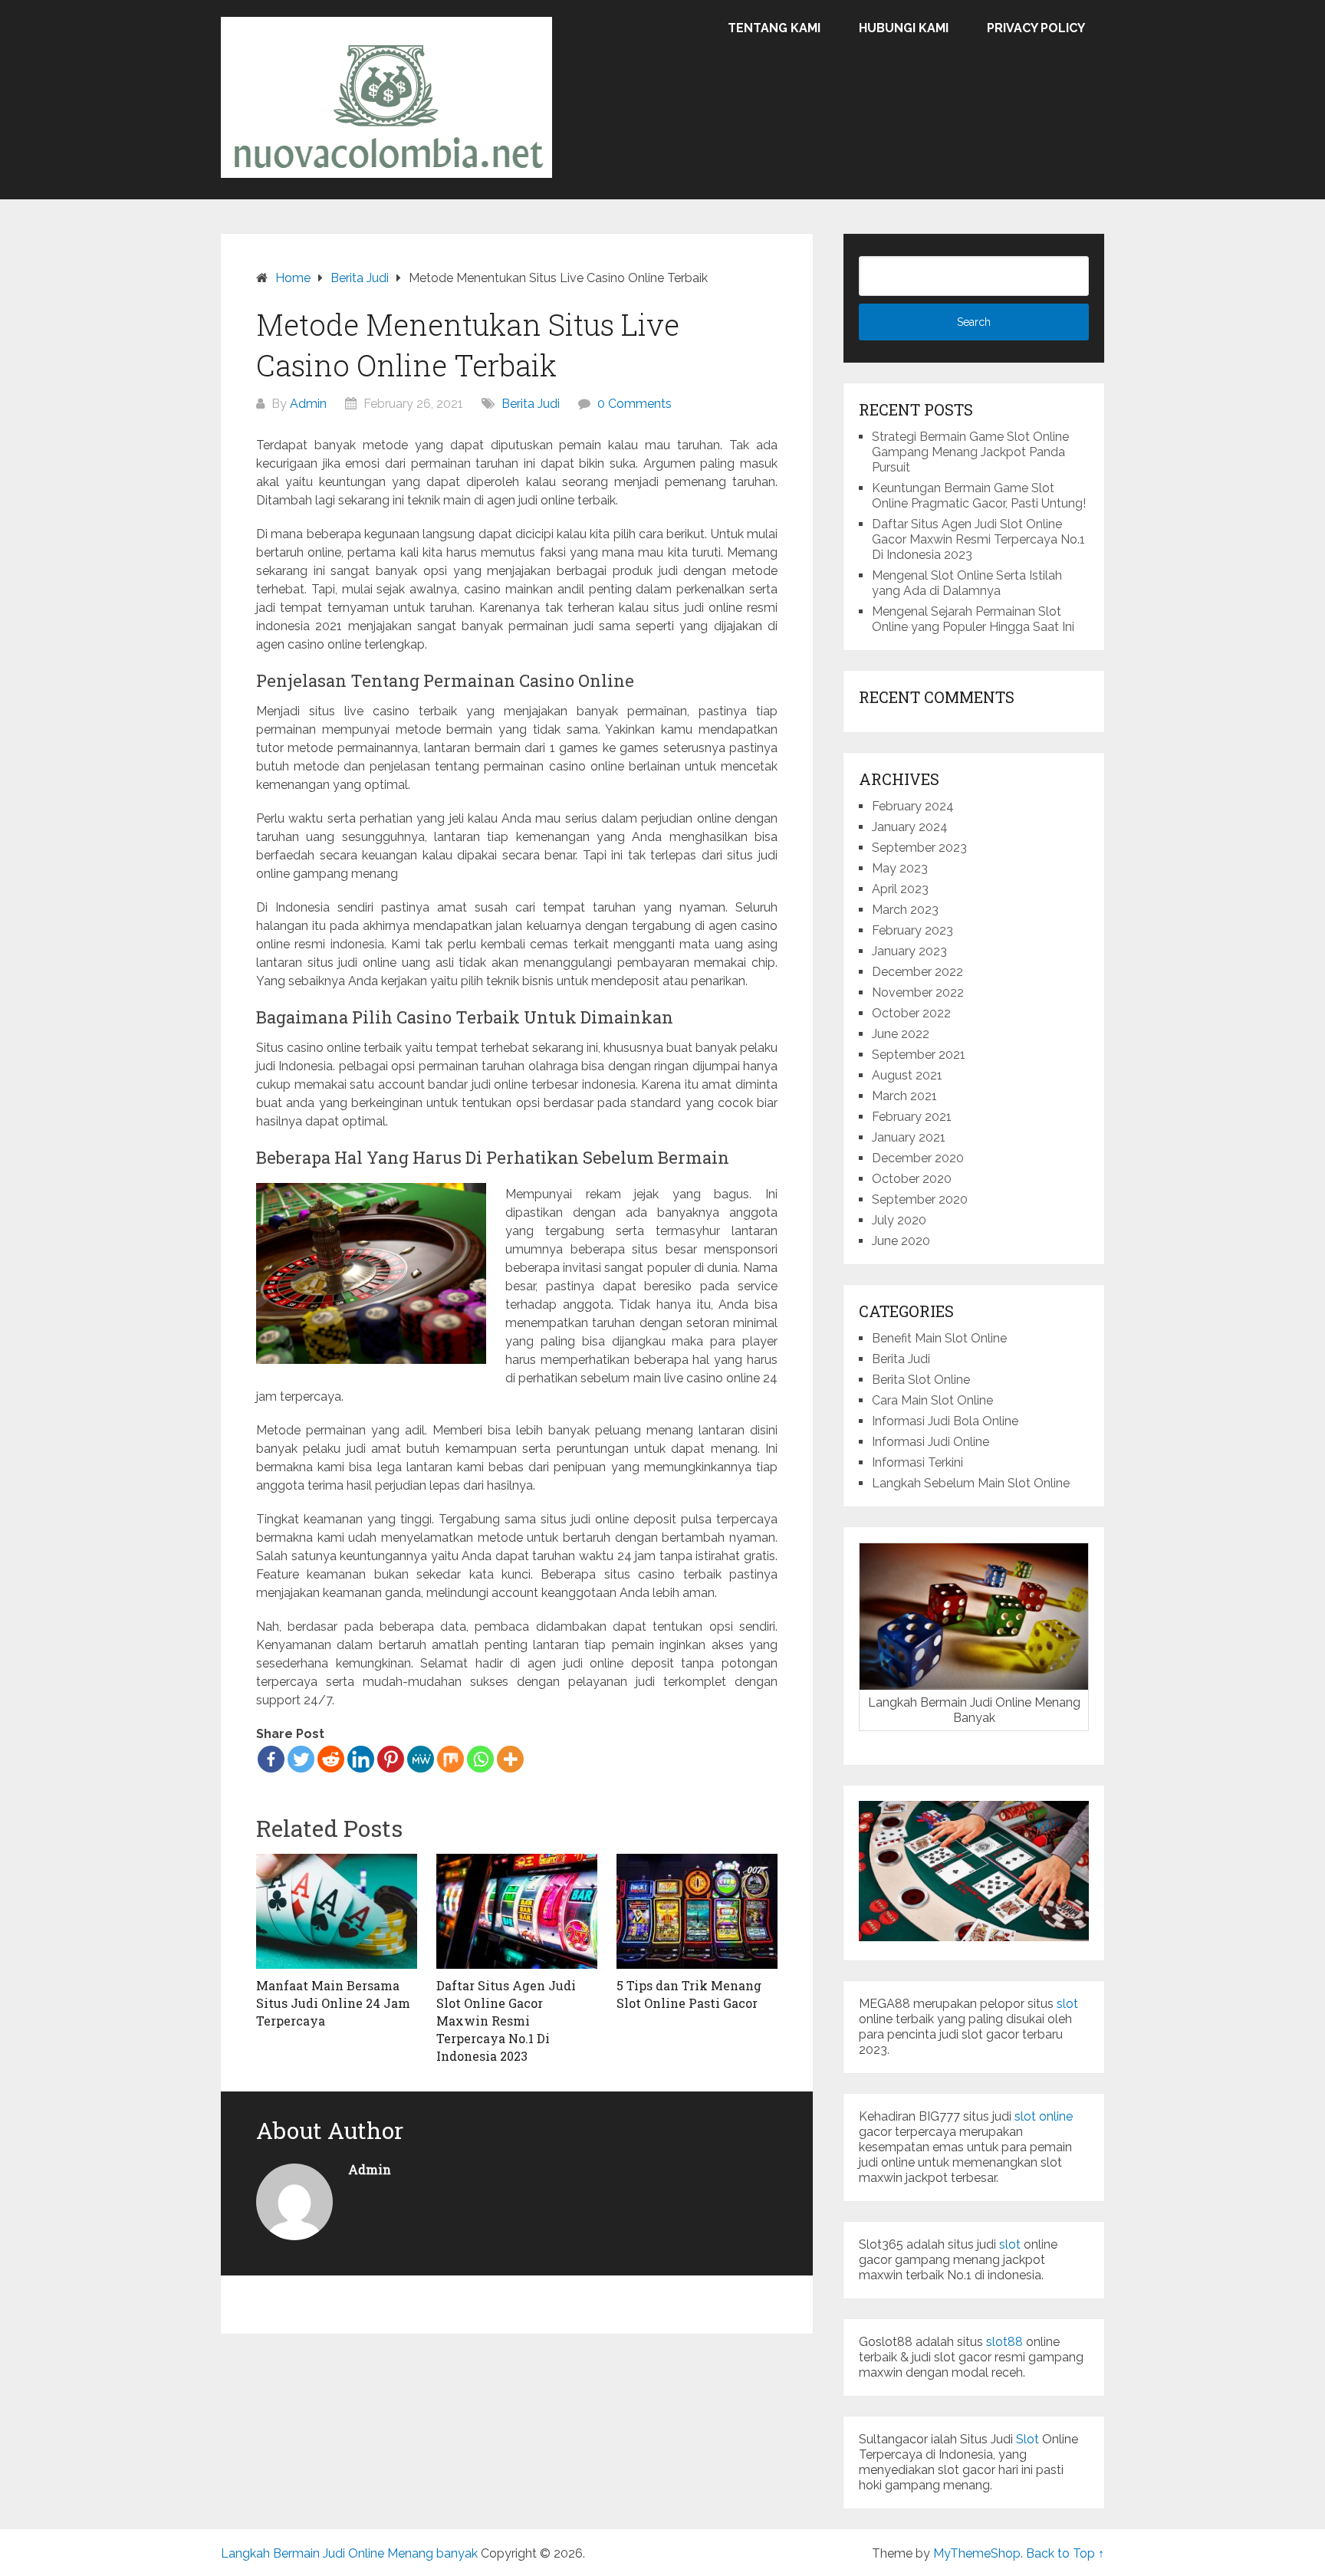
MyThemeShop (977, 2553)
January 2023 (909, 951)
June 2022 (901, 1034)
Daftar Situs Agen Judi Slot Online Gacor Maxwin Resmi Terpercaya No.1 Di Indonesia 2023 (978, 539)
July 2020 (899, 1220)
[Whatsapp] (480, 1759)
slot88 (1004, 2342)
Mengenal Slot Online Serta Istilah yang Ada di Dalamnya (967, 583)
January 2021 (909, 1137)
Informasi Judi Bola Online (945, 1421)
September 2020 (920, 1199)
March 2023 (905, 910)
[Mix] (450, 1759)
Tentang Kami (774, 28)
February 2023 (912, 930)
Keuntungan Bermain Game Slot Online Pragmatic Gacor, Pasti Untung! (979, 496)
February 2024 (913, 806)
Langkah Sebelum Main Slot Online (971, 1483)
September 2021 (919, 1055)
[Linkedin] (361, 1759)
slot (1067, 2004)
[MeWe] (421, 1759)
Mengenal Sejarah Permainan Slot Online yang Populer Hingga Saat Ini (973, 619)
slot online (1044, 2116)
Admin (308, 404)
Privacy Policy (1036, 28)
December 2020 (918, 1158)
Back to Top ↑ (1065, 2553)
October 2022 (911, 1013)
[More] (510, 1759)
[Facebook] (271, 1759)
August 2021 (907, 1075)
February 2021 (912, 1117)
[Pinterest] (391, 1759)
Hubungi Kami (904, 28)
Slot (1027, 2439)
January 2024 (910, 827)
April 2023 (900, 889)
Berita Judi (531, 404)
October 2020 (912, 1179)
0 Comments (635, 404)
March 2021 (904, 1096)
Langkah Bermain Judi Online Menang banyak (349, 2553)
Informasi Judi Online (930, 1442)
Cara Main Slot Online (932, 1400)
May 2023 (900, 868)
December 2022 (917, 972)
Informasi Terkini (917, 1462)
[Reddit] (331, 1759)
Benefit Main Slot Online (939, 1338)
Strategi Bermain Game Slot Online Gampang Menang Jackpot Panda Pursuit (970, 452)
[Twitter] (301, 1759)
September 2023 (919, 848)
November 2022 (918, 992)
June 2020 (901, 1241)
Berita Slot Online (921, 1380)
